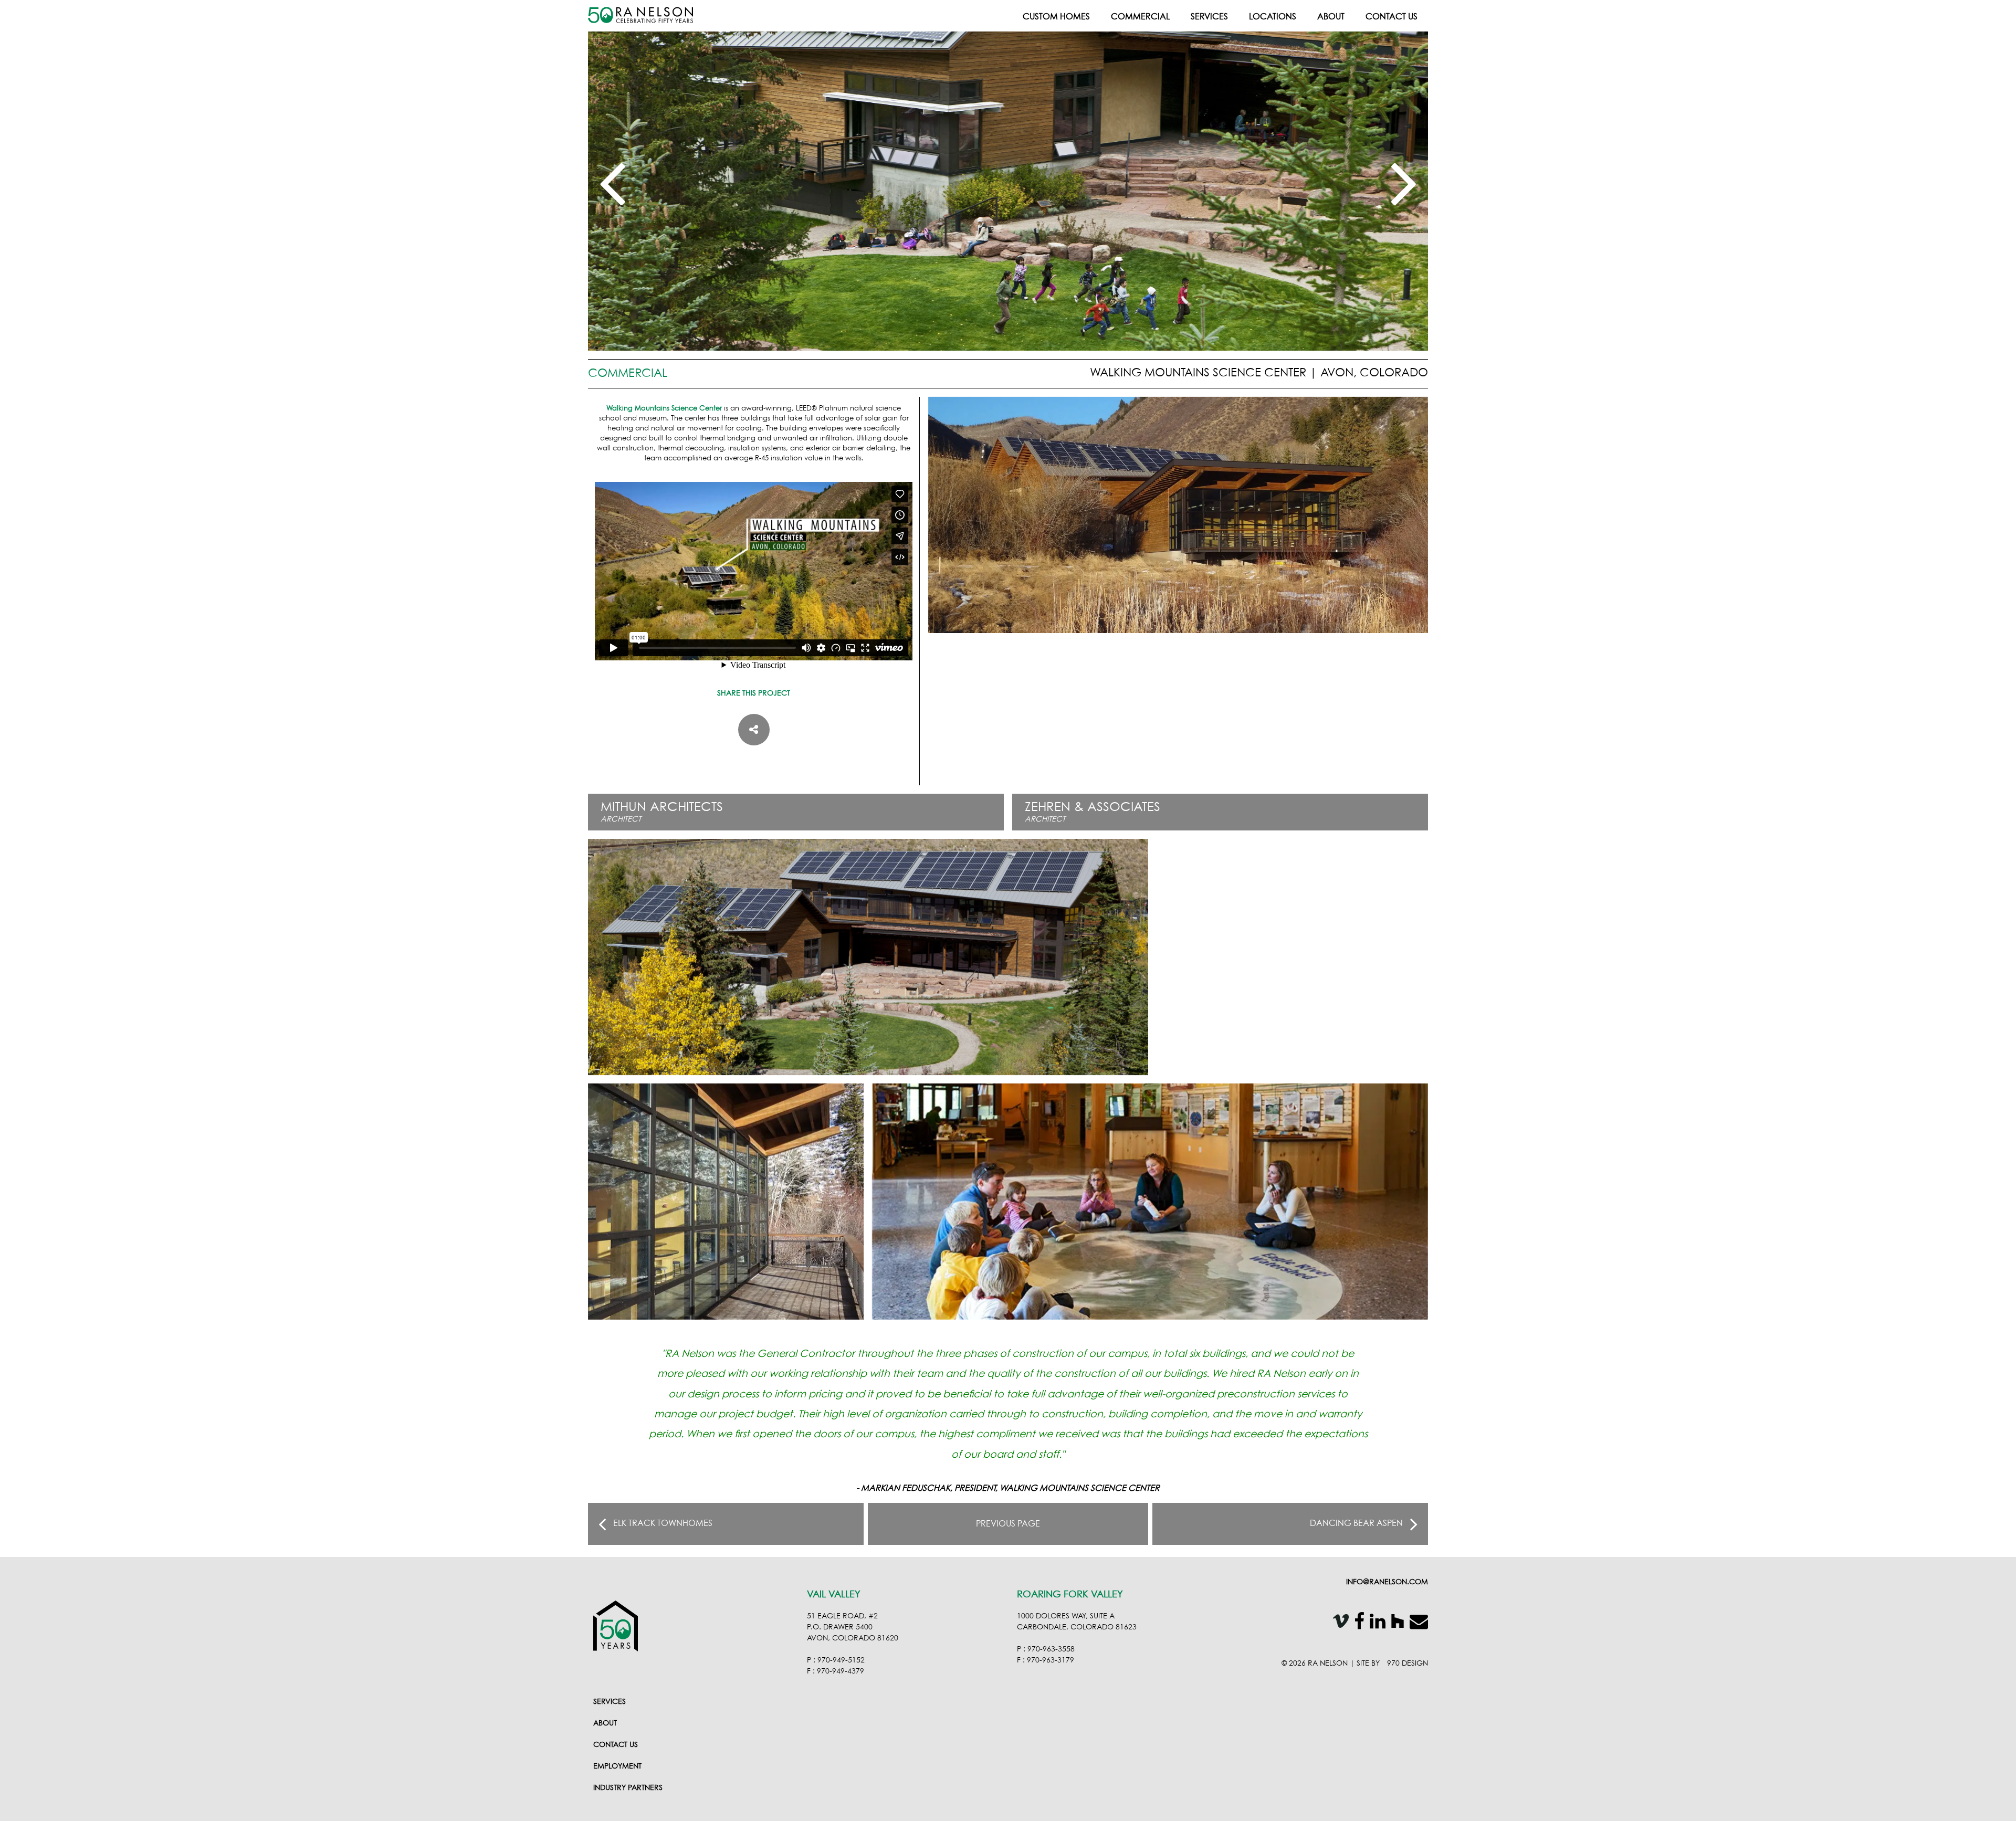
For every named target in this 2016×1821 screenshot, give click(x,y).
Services (1209, 17)
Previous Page (1008, 1524)
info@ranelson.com (1387, 1582)
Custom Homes (1056, 17)
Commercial (1140, 17)
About (1331, 17)
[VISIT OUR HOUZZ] (1395, 1623)
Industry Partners (628, 1788)
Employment (617, 1766)
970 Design (1408, 1664)
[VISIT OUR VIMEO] (1338, 1623)
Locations (1273, 17)
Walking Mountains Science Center (664, 409)
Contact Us (1392, 17)
